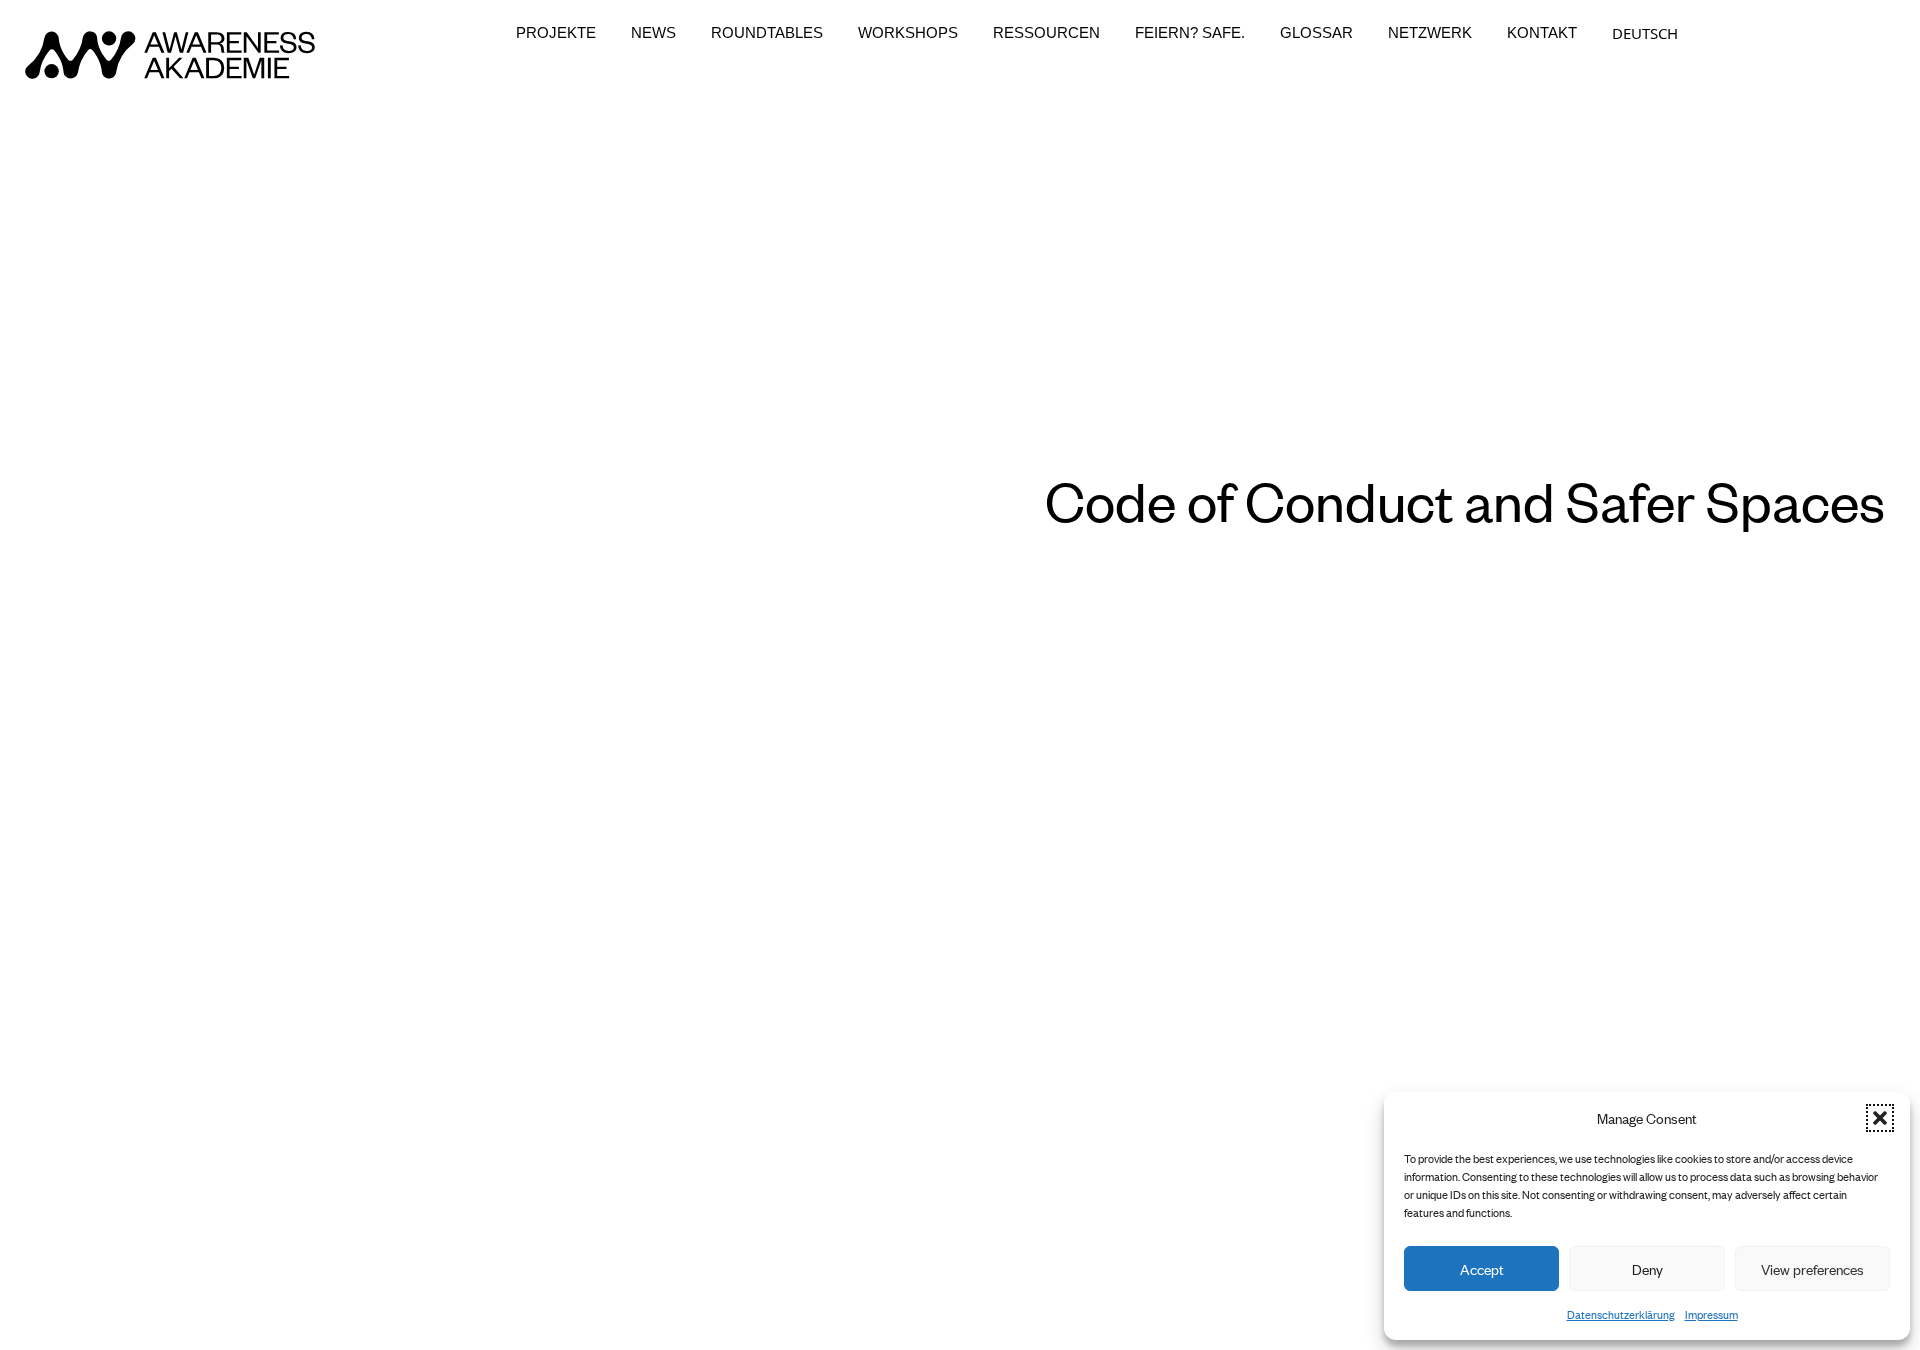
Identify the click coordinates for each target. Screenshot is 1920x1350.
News (653, 33)
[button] (1880, 1118)
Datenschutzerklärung (1621, 1314)
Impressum (1711, 1314)
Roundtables (767, 33)
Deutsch (1645, 33)
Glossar (1316, 33)
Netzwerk (1430, 33)
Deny (1647, 1268)
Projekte (556, 33)
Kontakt (1542, 33)
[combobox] (1645, 33)
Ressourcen (1046, 33)
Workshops (908, 33)
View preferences (1812, 1268)
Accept (1482, 1268)
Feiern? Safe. (1190, 33)
